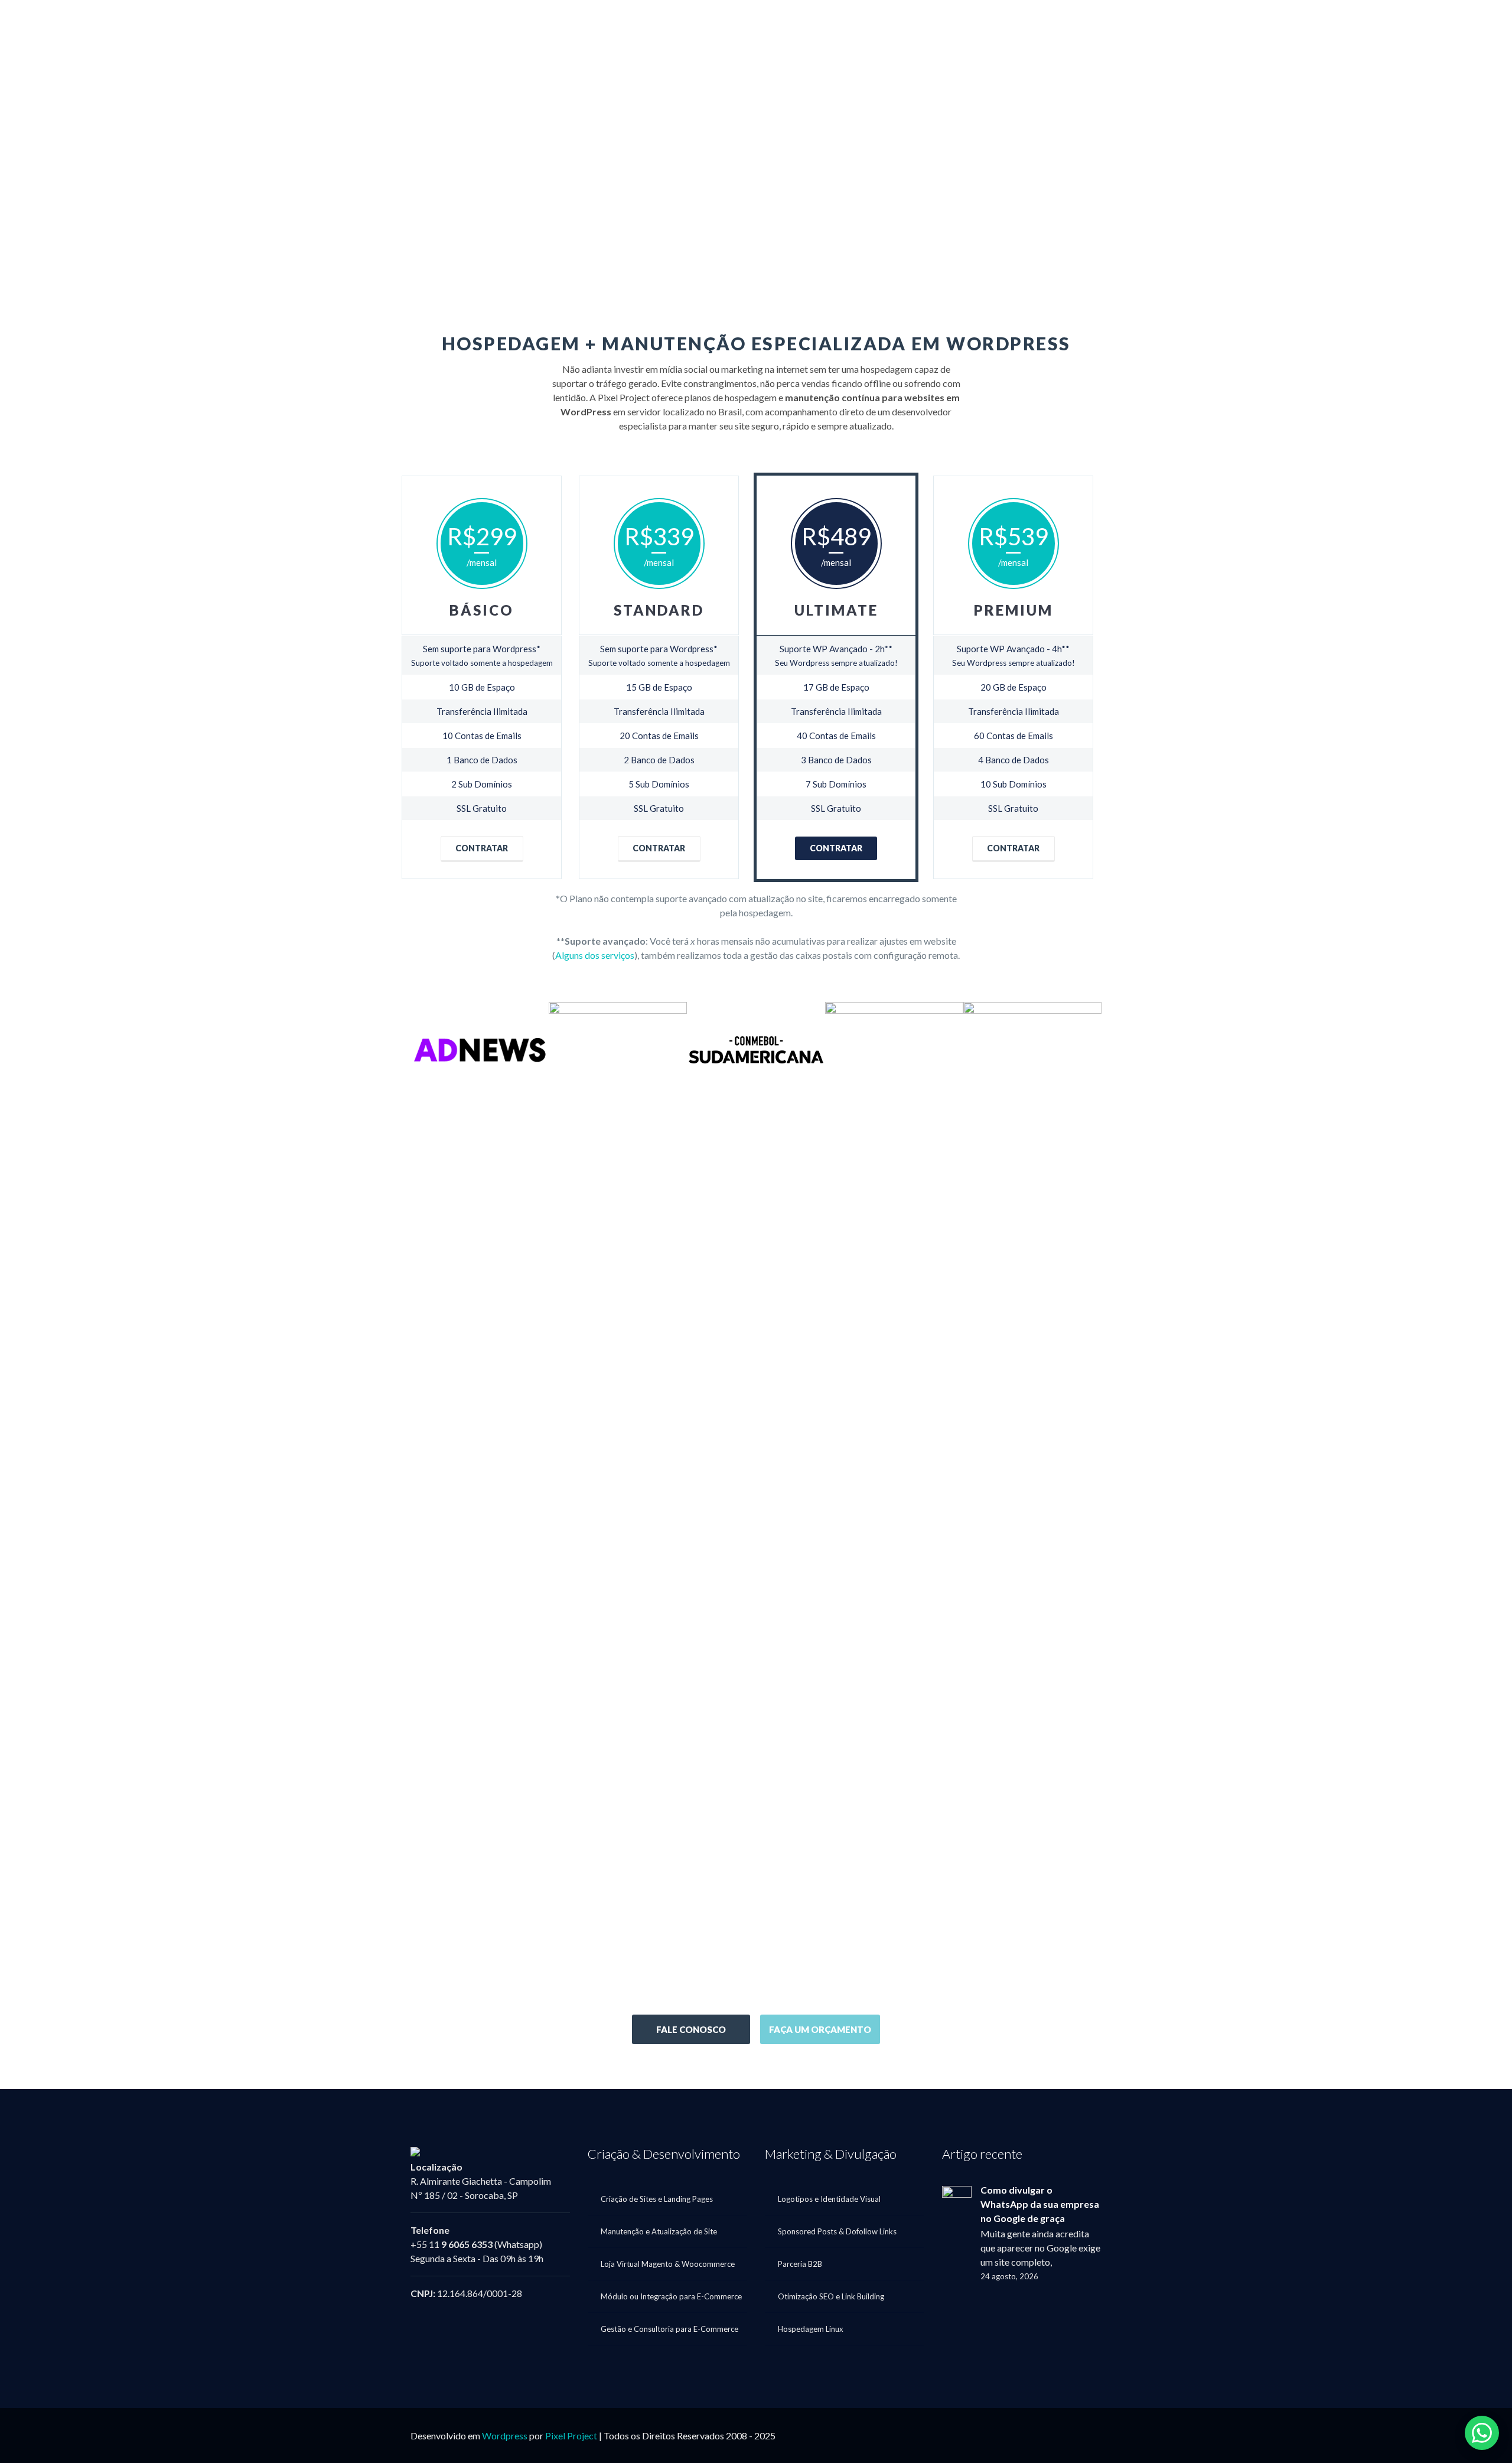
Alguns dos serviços (595, 955)
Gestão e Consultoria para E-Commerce (669, 2329)
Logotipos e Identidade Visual (829, 2199)
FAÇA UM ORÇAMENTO (820, 2029)
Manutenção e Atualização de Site (659, 2231)
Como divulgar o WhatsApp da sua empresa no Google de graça (1040, 2204)
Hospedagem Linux (811, 2329)
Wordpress (505, 2436)
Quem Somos (986, 26)
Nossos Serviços (1182, 26)
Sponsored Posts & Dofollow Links (837, 2231)
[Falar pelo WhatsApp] (1482, 2433)
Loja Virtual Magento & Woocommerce (668, 2264)
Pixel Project (571, 2436)
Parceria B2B (800, 2264)
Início (918, 26)
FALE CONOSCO (691, 2029)
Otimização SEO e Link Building (831, 2296)
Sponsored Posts (1081, 26)
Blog (1435, 26)
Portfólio (1279, 26)
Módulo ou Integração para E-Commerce (671, 2296)
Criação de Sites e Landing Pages (657, 2199)
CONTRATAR (482, 848)
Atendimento (1356, 26)
